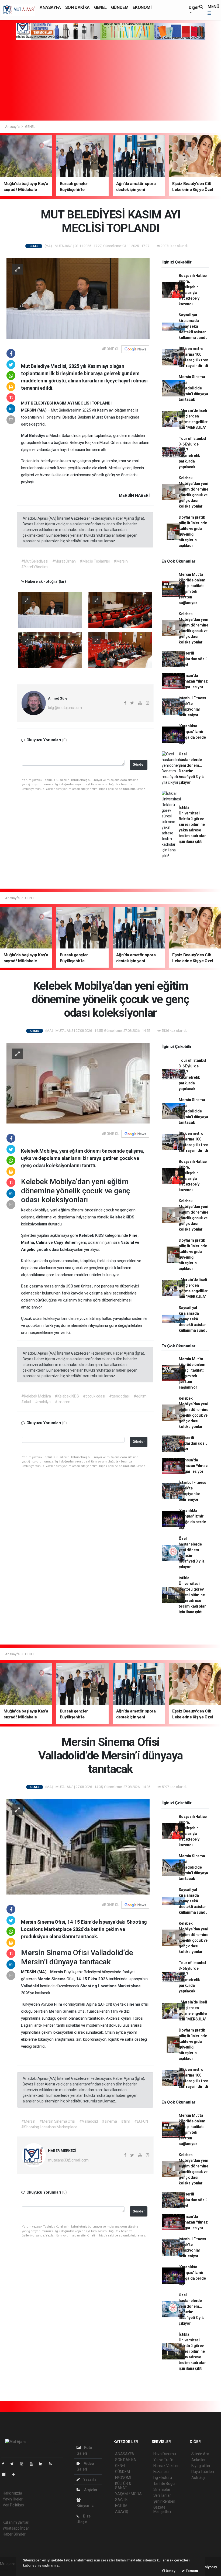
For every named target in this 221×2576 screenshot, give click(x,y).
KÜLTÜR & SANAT (123, 2486)
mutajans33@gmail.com (68, 2160)
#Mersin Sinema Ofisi (57, 2121)
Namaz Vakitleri (166, 2466)
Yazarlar (90, 2479)
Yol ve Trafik (164, 2460)
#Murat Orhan (64, 561)
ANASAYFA (50, 7)
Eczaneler (162, 2472)
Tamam (191, 2571)
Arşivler (90, 2490)
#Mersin (121, 561)
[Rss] (52, 2464)
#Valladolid (89, 2121)
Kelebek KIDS (122, 1217)
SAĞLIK (121, 2500)
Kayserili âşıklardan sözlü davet (193, 659)
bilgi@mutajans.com (65, 708)
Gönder (139, 764)
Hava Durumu (165, 2454)
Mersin (34, 1953)
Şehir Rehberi (164, 2501)
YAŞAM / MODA (128, 2494)
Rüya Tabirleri (203, 2472)
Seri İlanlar (162, 2495)
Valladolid (31, 1986)
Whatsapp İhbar (16, 2528)
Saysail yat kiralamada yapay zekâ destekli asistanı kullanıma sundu (193, 326)
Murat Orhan (104, 417)
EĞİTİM (121, 2506)
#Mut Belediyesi (35, 561)
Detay (170, 2571)
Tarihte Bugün (165, 2483)
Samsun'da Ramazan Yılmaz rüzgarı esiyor (193, 681)
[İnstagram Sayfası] (24, 2464)
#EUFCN (141, 2121)
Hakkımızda (12, 2493)
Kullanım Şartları (16, 2522)
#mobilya (43, 1402)
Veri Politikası (14, 2505)
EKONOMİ (142, 7)
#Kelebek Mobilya (36, 1396)
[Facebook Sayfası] (5, 2464)
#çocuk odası (94, 1396)
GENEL (100, 7)
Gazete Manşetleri (162, 2509)
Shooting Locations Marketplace (110, 1986)
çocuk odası (48, 1249)
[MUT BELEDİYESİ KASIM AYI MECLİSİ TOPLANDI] (78, 298)
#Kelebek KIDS (67, 1396)
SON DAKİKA (77, 7)
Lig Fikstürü (163, 2478)
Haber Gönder (14, 2534)
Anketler (198, 2460)
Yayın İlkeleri (13, 2499)
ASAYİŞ (122, 2512)
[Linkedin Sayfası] (43, 2464)
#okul (26, 1402)
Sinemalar (162, 2489)
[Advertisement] (110, 80)
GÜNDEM (120, 7)
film (115, 2011)
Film (58, 2004)
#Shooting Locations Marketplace (49, 2127)
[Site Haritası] (6, 2474)
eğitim (118, 1182)
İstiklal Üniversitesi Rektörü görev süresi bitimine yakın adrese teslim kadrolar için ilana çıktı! (192, 824)
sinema (134, 2004)
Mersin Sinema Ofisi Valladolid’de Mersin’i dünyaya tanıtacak (193, 388)
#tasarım (62, 1402)
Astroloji (198, 2478)
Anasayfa (13, 127)
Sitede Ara (200, 2454)
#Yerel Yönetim (34, 567)
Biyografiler (201, 2466)
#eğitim (140, 1396)
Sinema (60, 1953)
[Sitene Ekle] (15, 2474)
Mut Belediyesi (35, 436)
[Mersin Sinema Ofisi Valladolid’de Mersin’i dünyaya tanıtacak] (78, 1847)
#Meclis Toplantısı (95, 561)
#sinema (109, 2121)
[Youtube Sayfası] (33, 2464)
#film (126, 2121)
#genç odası (119, 1396)
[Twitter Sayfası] (14, 2464)
